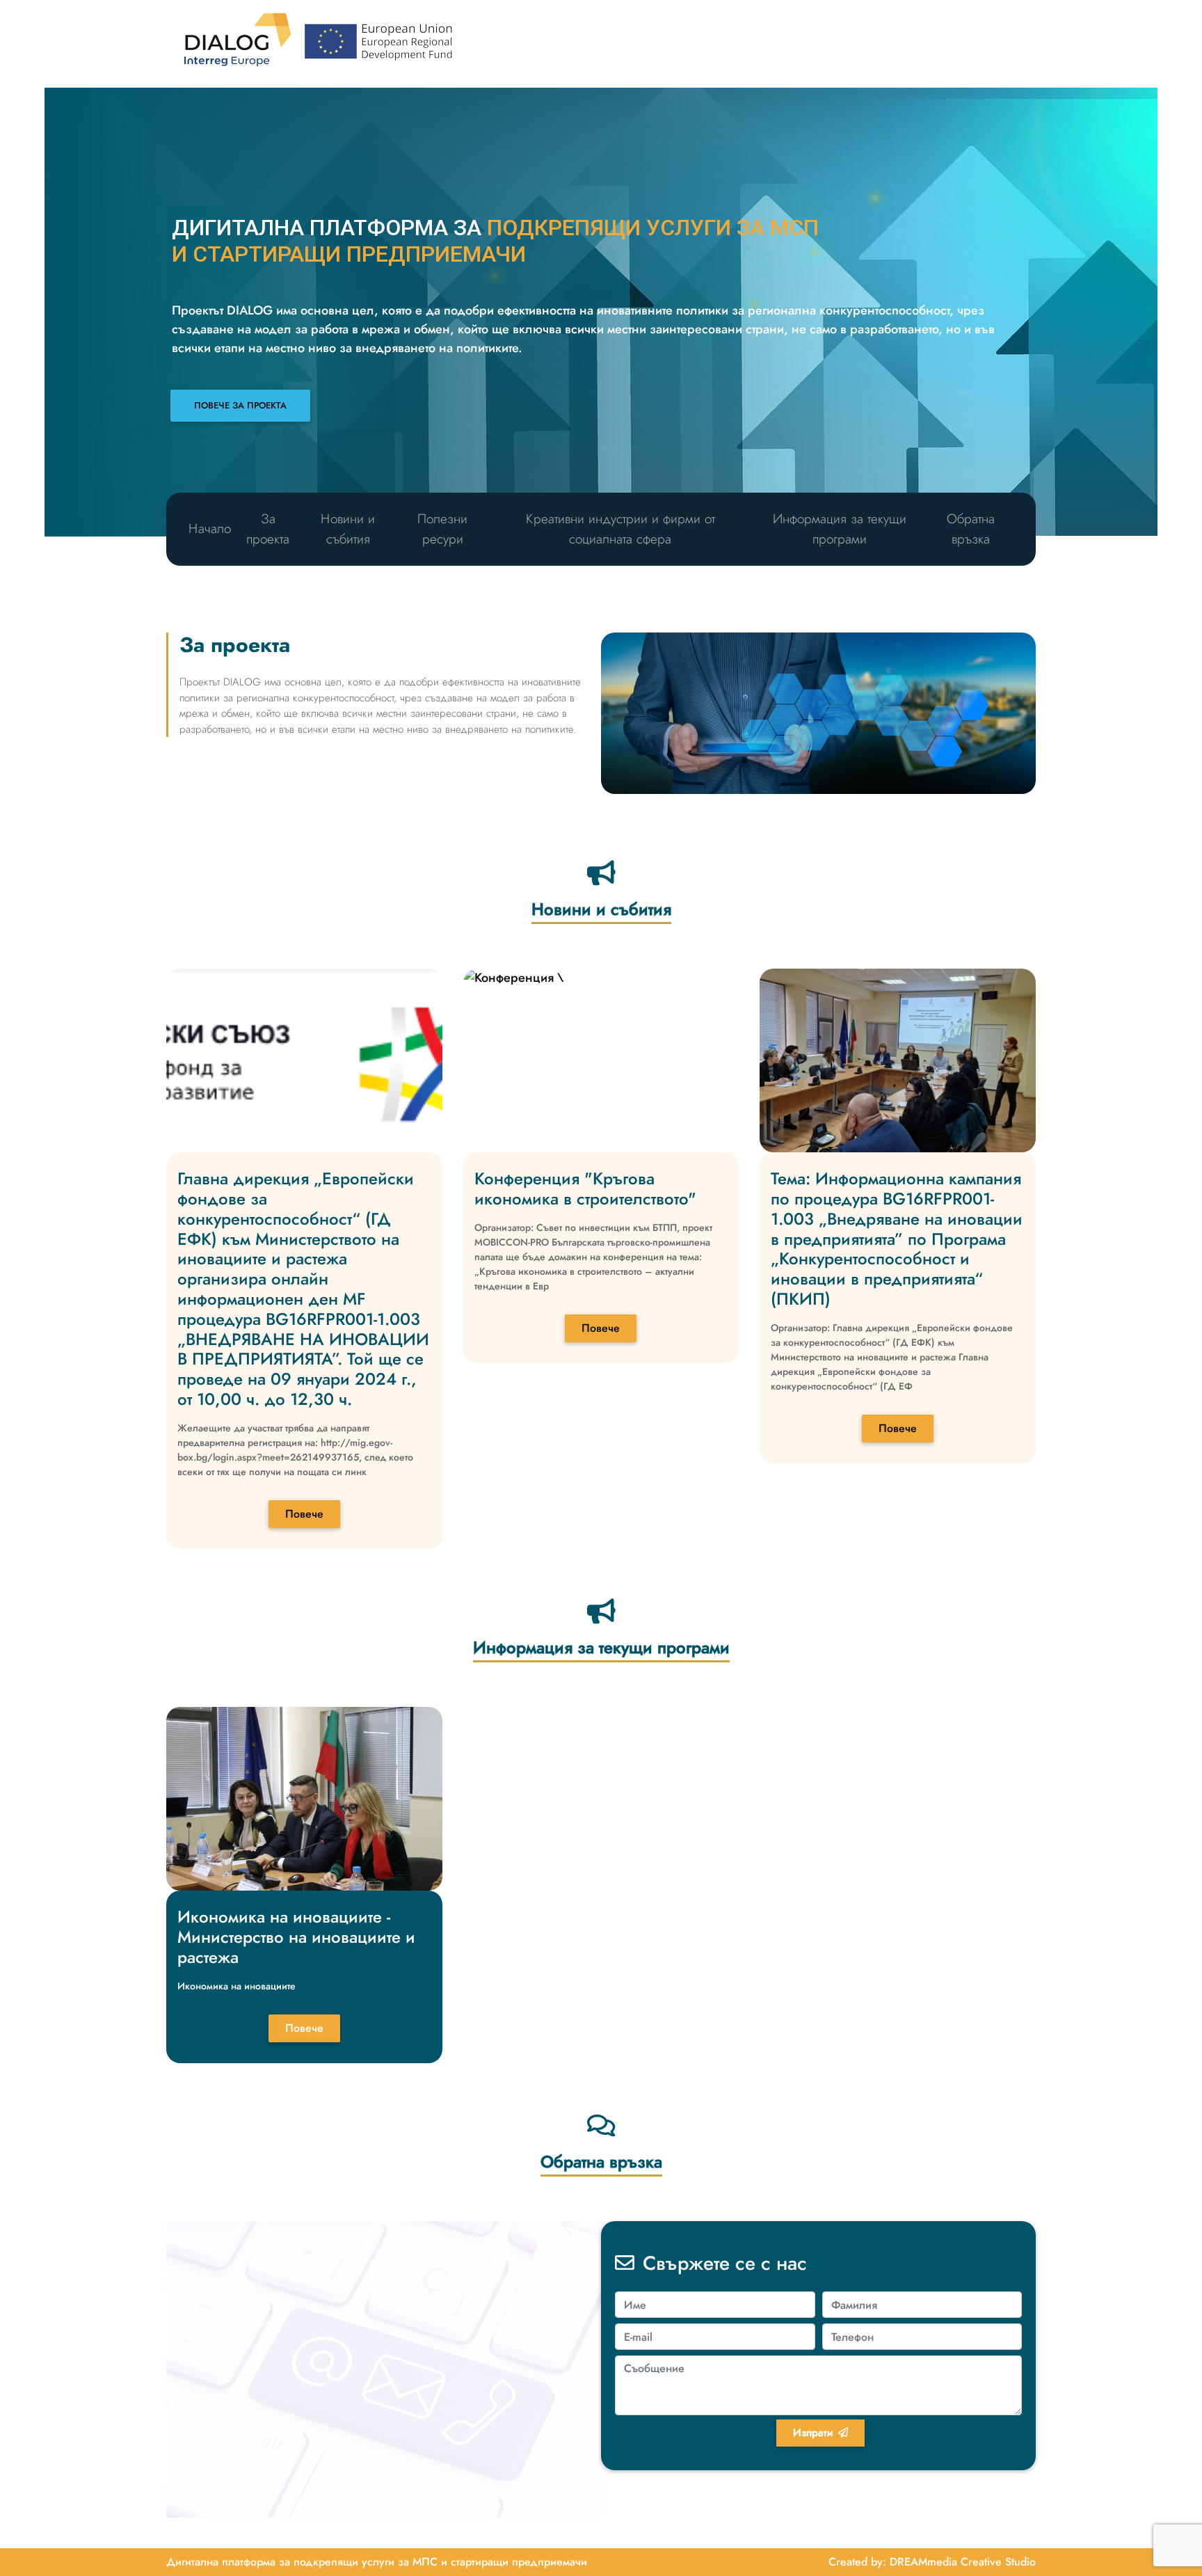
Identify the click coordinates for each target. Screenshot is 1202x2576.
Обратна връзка (971, 529)
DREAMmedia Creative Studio (963, 2562)
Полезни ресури (442, 529)
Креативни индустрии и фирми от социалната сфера (620, 529)
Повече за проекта (240, 405)
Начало (210, 528)
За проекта (268, 529)
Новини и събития (348, 529)
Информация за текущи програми (840, 529)
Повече (304, 1514)
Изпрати (813, 2433)
